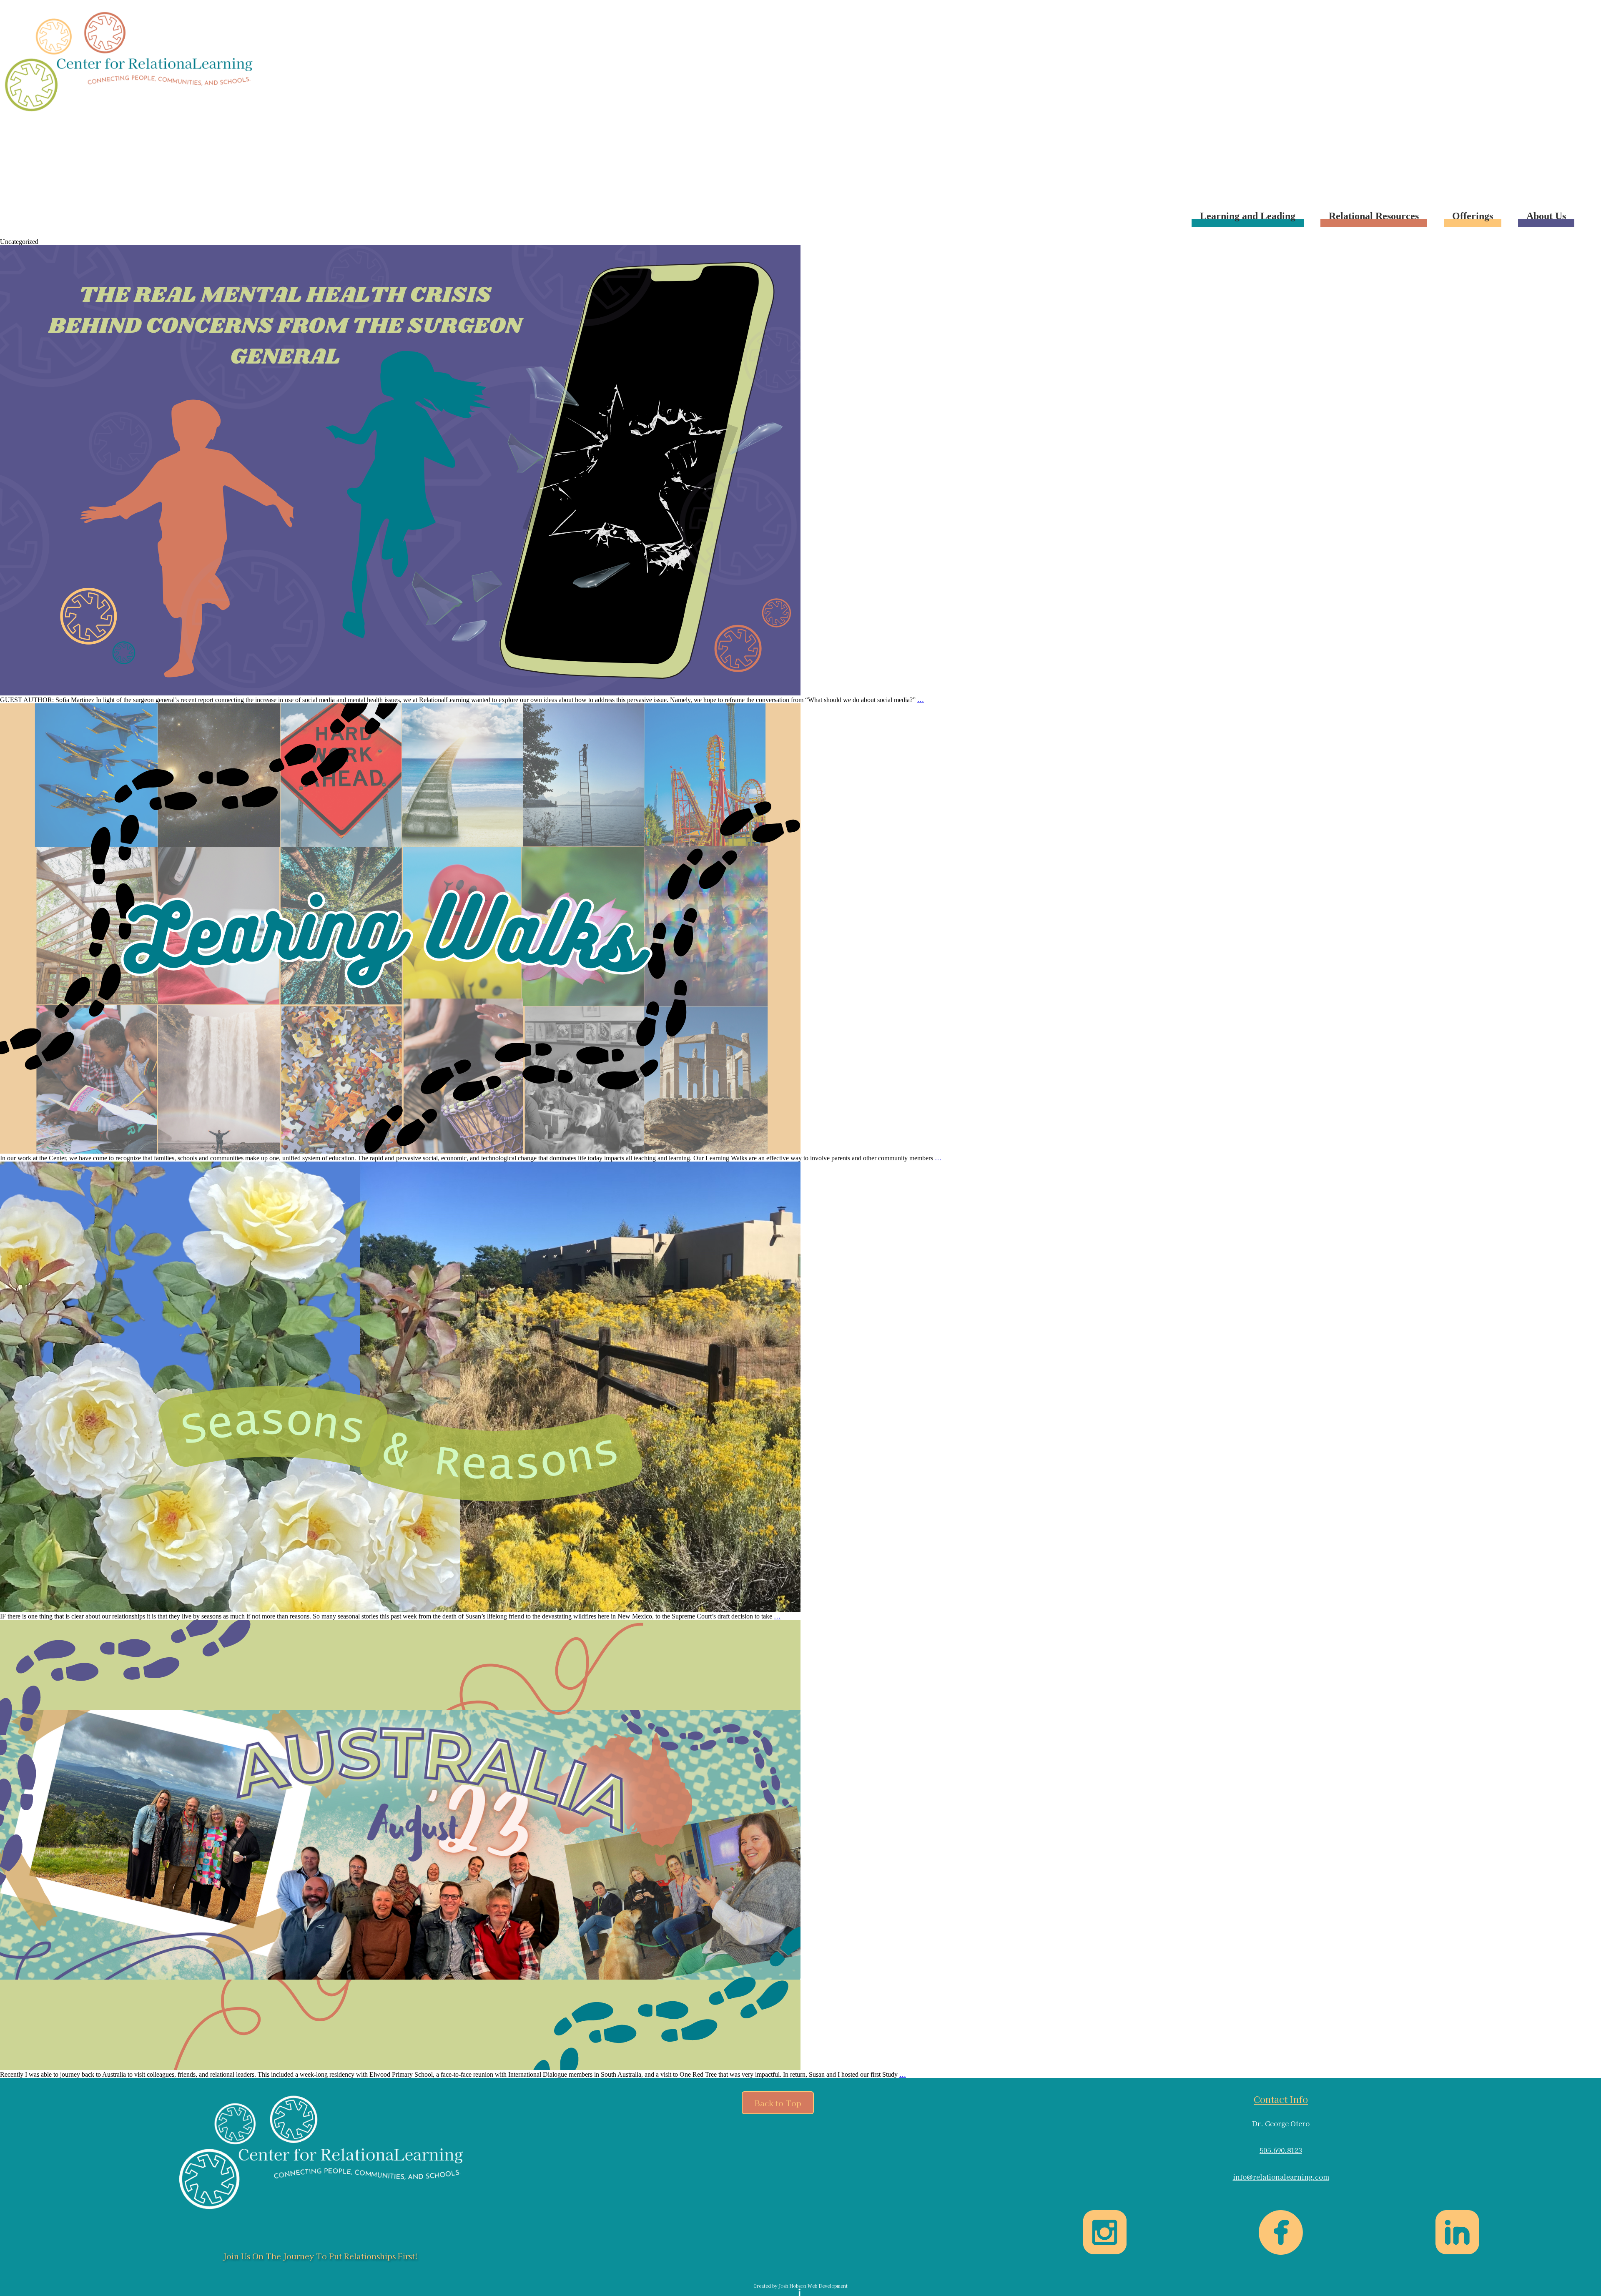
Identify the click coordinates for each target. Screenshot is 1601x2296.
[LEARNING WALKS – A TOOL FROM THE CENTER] (400, 1151)
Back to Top (778, 2103)
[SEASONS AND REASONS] (400, 1610)
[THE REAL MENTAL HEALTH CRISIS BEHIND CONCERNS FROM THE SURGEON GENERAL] (400, 693)
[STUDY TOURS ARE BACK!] (400, 2068)
